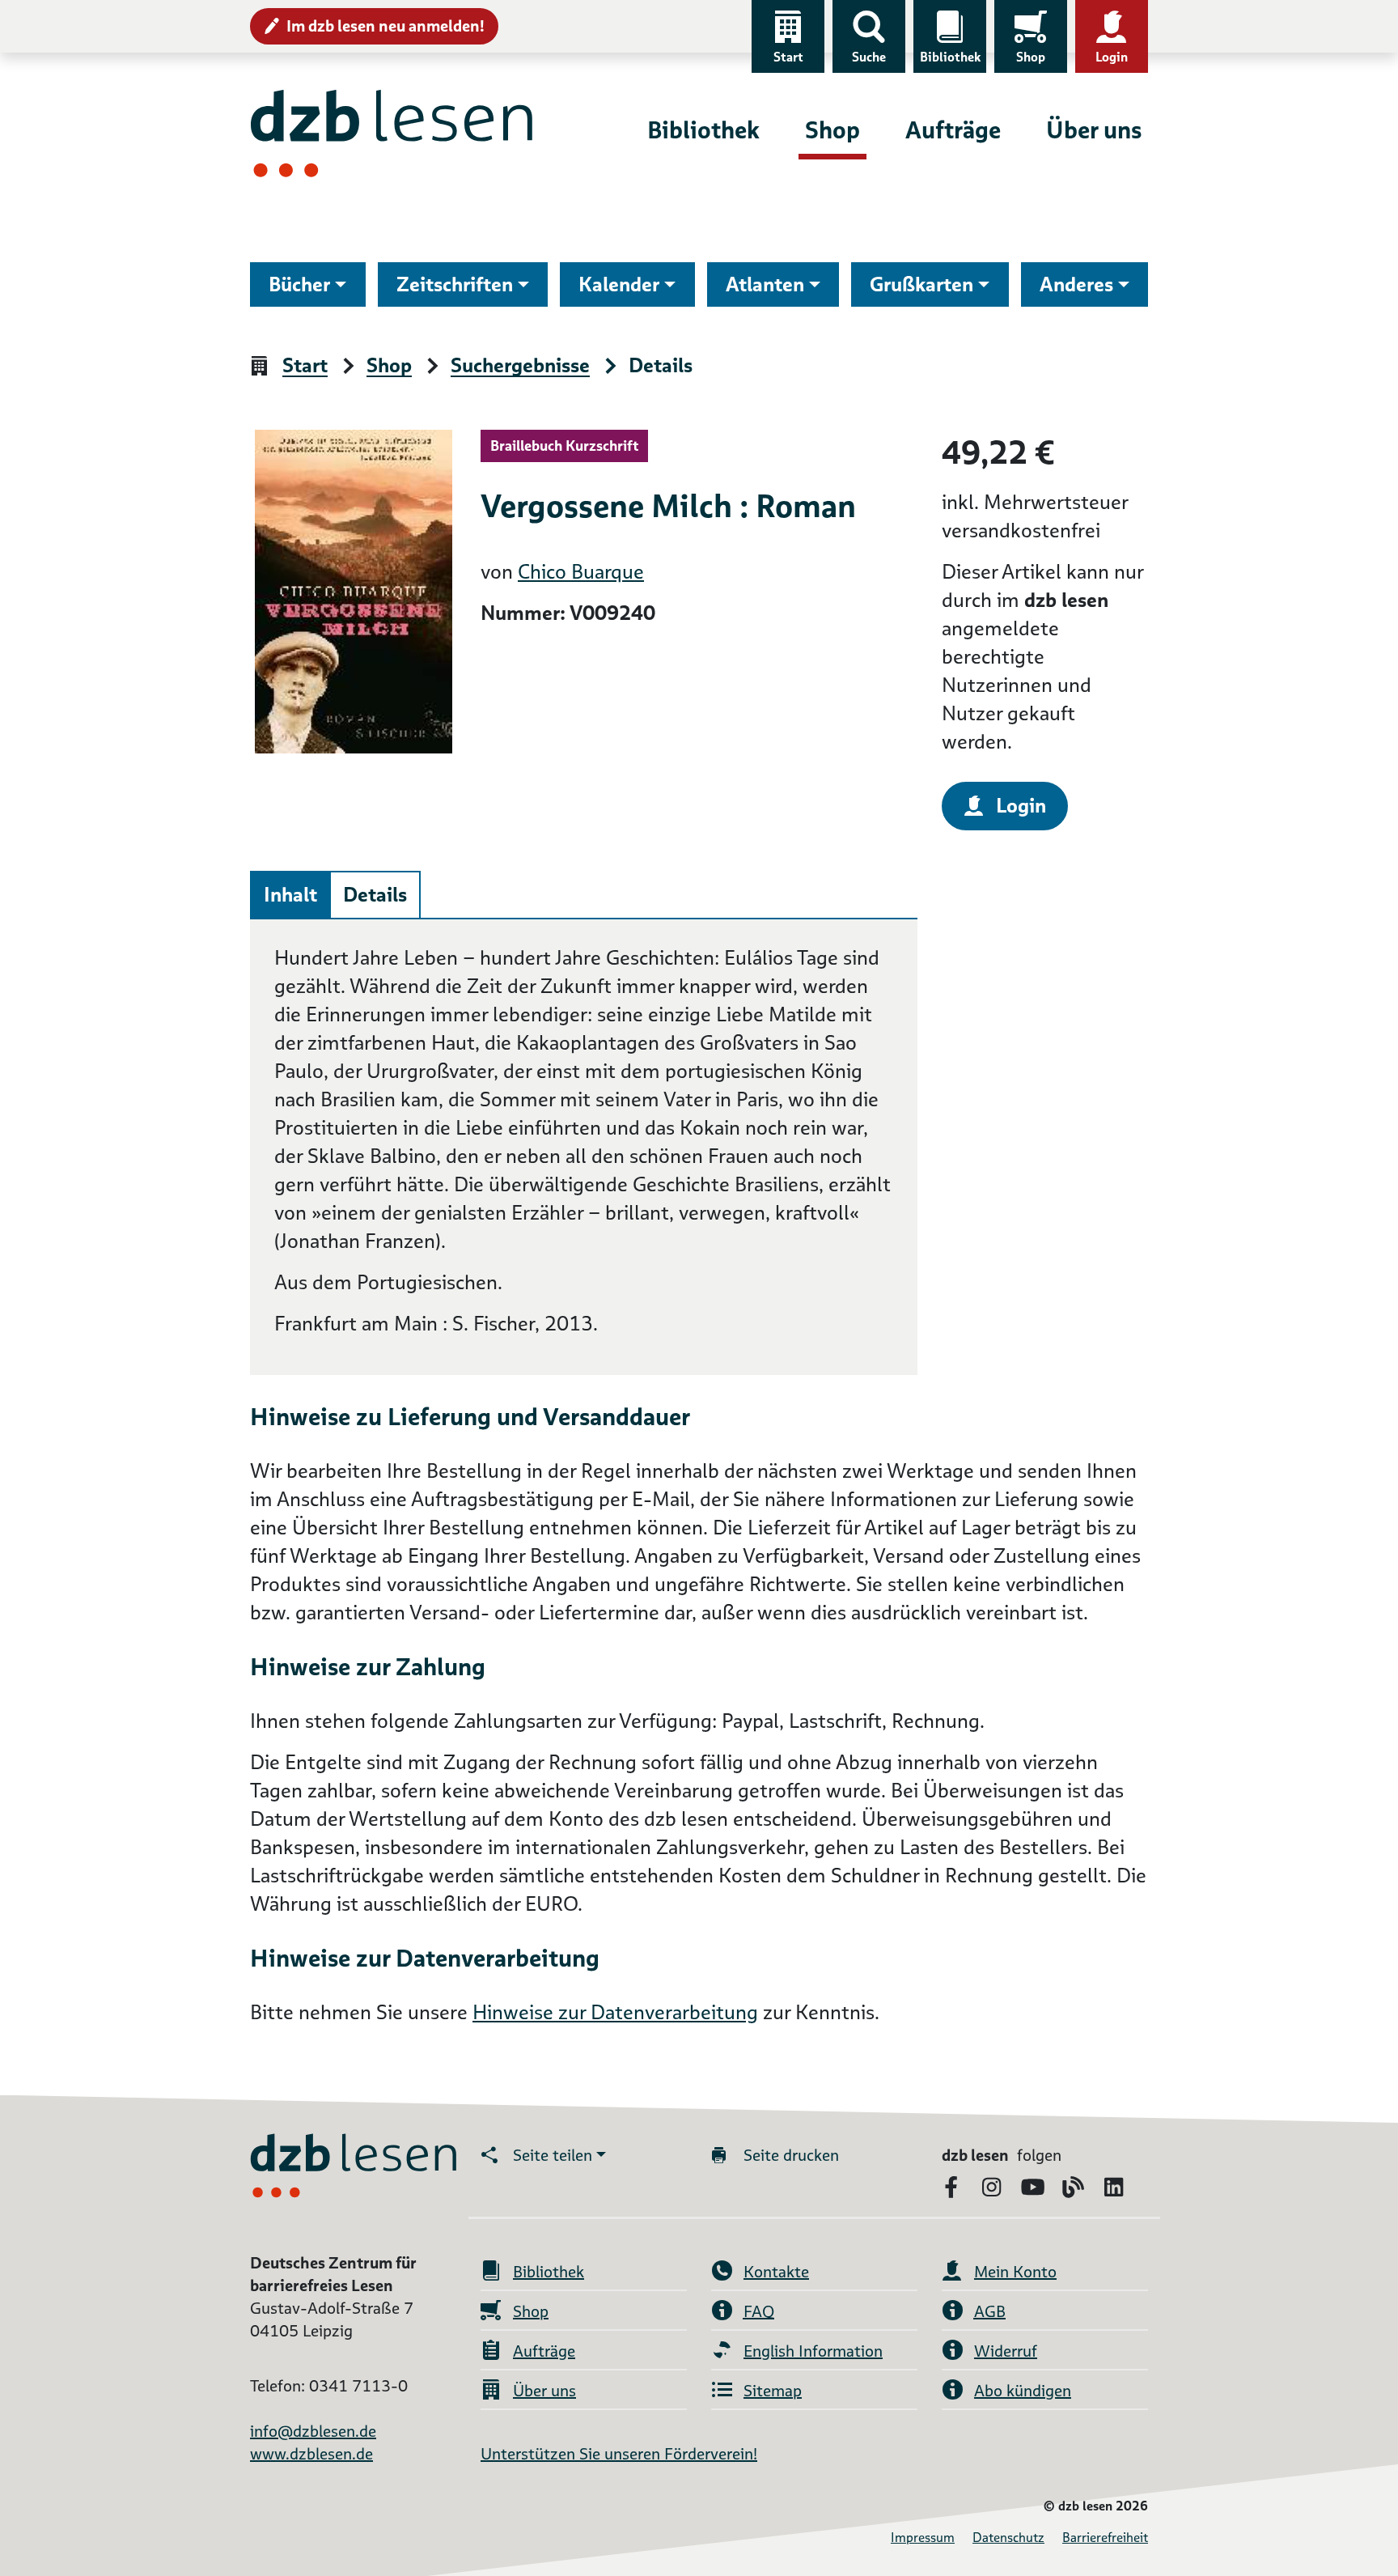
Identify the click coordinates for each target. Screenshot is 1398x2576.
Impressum (923, 2538)
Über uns (1094, 130)
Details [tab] (375, 895)
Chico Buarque (581, 572)
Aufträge (953, 130)
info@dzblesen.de (313, 2431)
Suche (869, 57)
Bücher (299, 284)
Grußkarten (921, 284)
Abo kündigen (1023, 2391)
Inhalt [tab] (290, 895)
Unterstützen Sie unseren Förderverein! (619, 2454)
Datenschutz (1008, 2538)
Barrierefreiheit (1105, 2538)
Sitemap (773, 2391)
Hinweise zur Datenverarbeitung (615, 2012)
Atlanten (765, 284)
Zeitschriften (455, 284)
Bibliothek (950, 57)
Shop (1031, 57)
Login (1112, 57)
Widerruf (1006, 2351)
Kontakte (776, 2272)
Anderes (1076, 284)
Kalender (619, 284)
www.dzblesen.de (311, 2454)
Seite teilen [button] (553, 2155)
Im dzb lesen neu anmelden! (386, 26)
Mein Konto (1015, 2272)
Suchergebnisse (520, 366)
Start (788, 57)
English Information (813, 2351)
